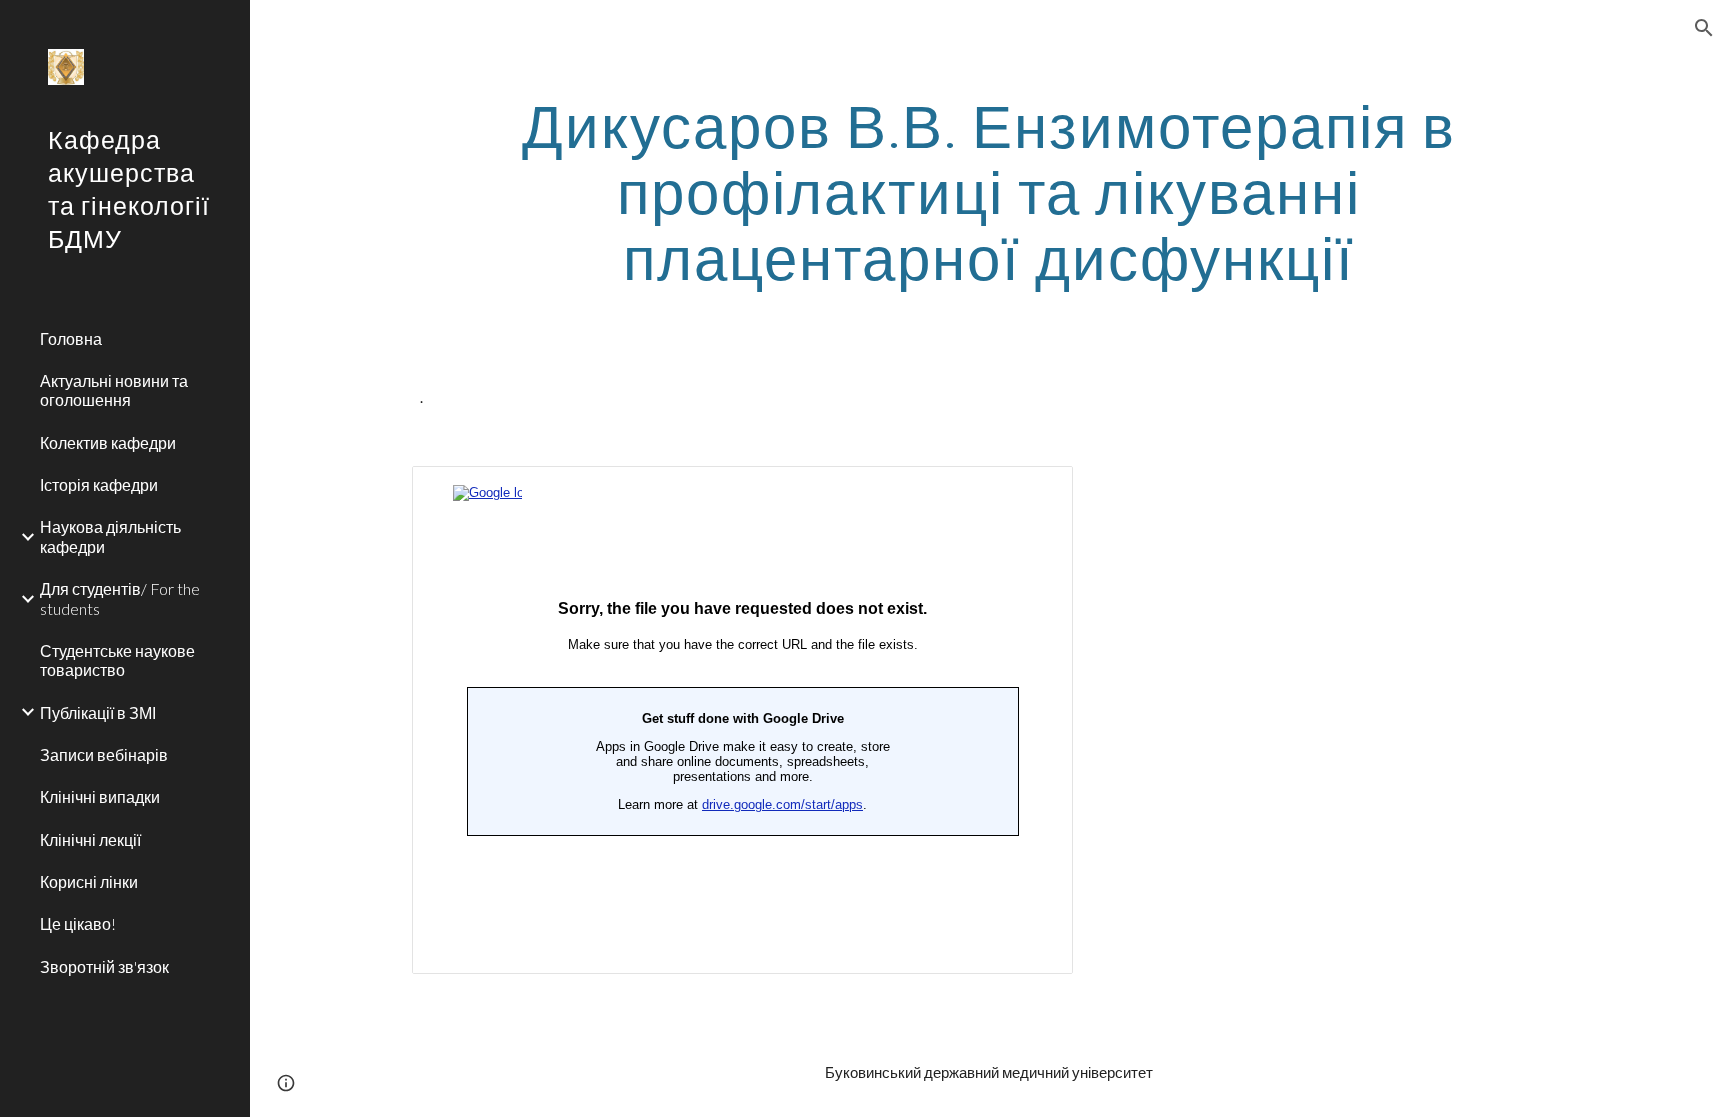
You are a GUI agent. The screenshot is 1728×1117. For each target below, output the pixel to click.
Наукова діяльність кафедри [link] (110, 536)
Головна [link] (71, 338)
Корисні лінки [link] (89, 881)
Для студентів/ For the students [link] (120, 598)
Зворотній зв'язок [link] (104, 966)
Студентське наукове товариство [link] (117, 660)
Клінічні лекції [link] (90, 839)
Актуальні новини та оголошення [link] (114, 390)
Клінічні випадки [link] (100, 796)
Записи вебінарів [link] (104, 754)
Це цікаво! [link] (78, 923)
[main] (989, 191)
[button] (1704, 28)
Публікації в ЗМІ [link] (98, 712)
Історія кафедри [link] (99, 484)
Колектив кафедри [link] (108, 442)
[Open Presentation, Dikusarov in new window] (1035, 492)
